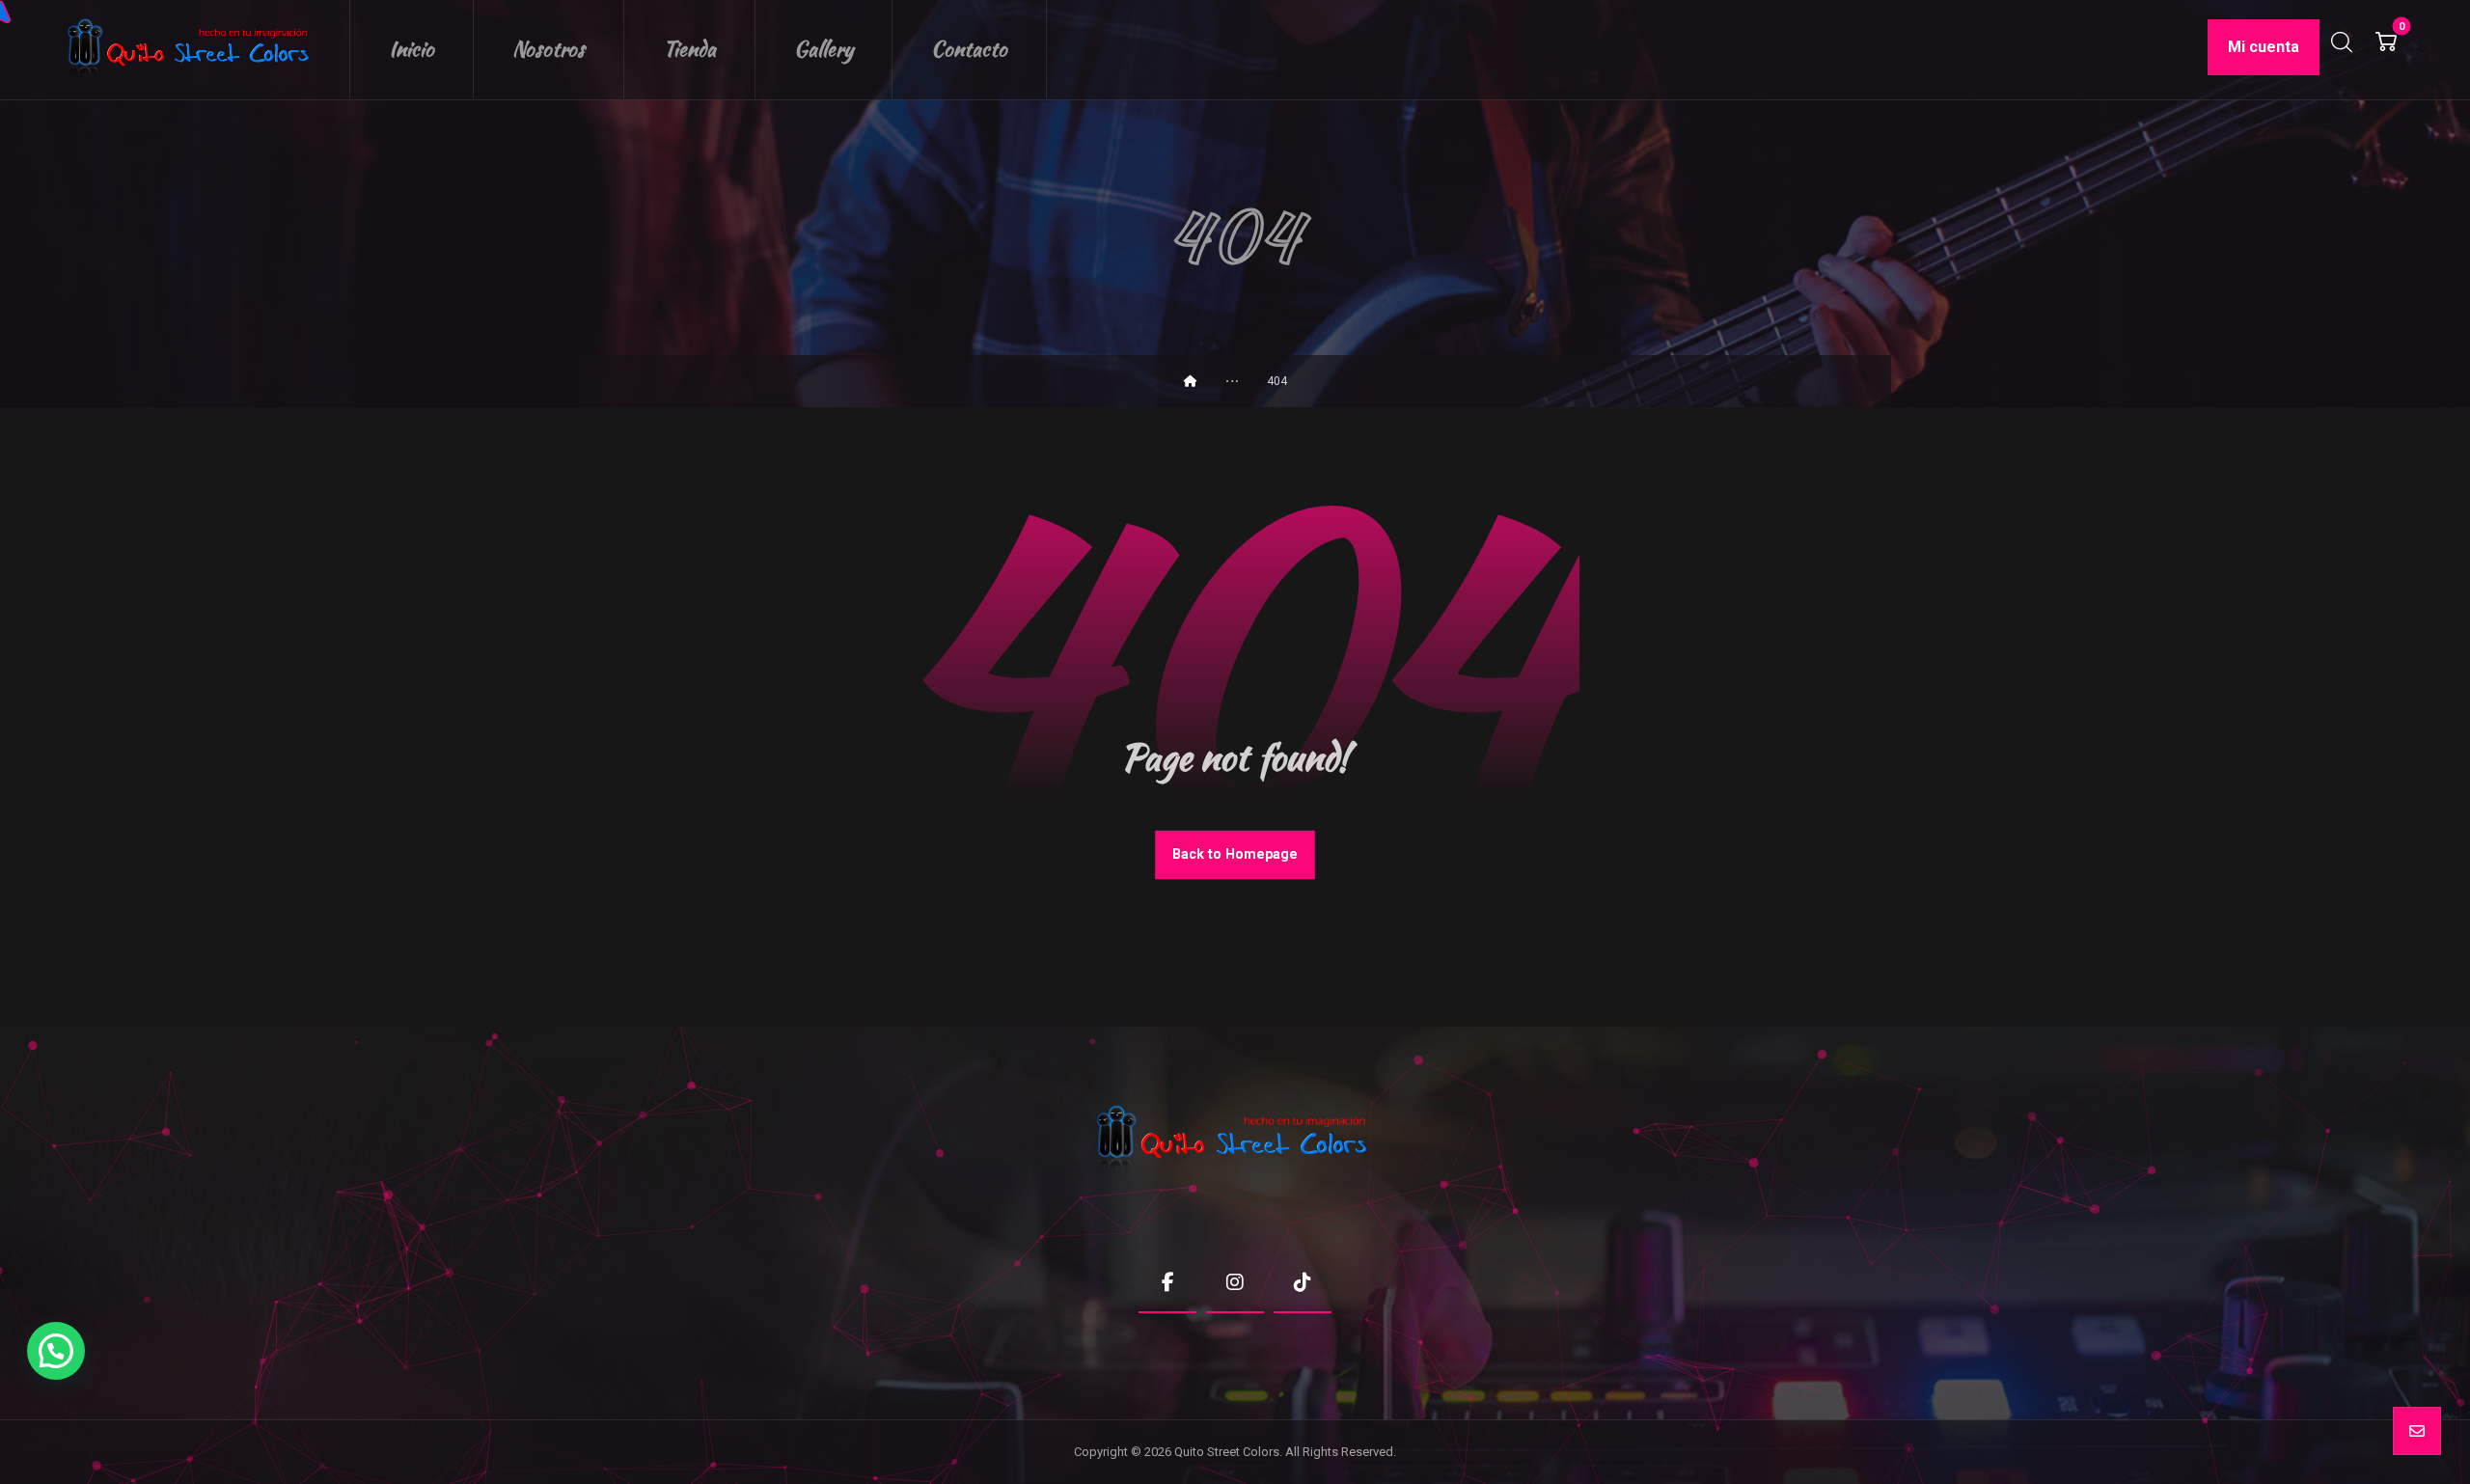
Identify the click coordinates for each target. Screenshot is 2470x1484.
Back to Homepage (1235, 854)
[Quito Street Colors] (191, 50)
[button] (2386, 41)
